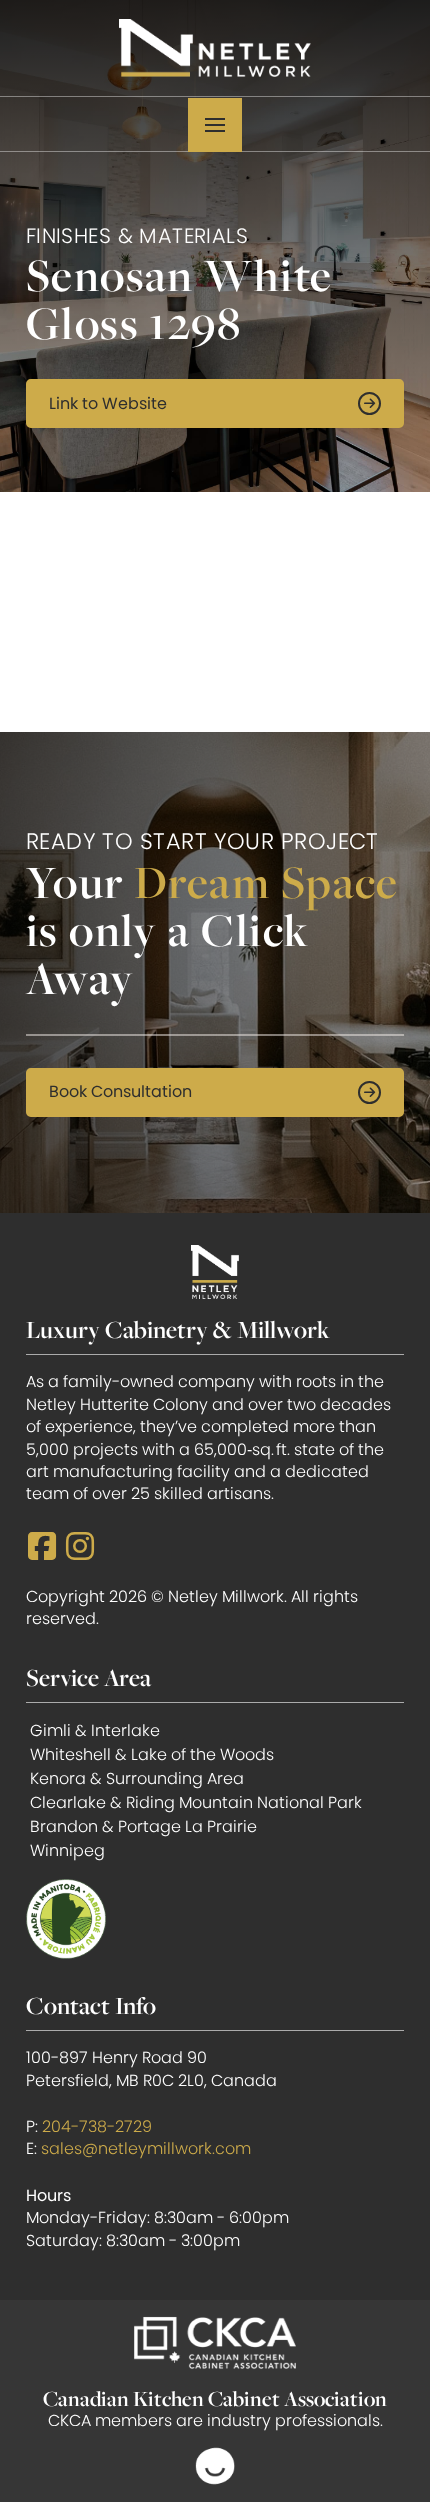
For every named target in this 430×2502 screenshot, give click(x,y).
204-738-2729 (97, 2126)
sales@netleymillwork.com (146, 2148)
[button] (215, 125)
